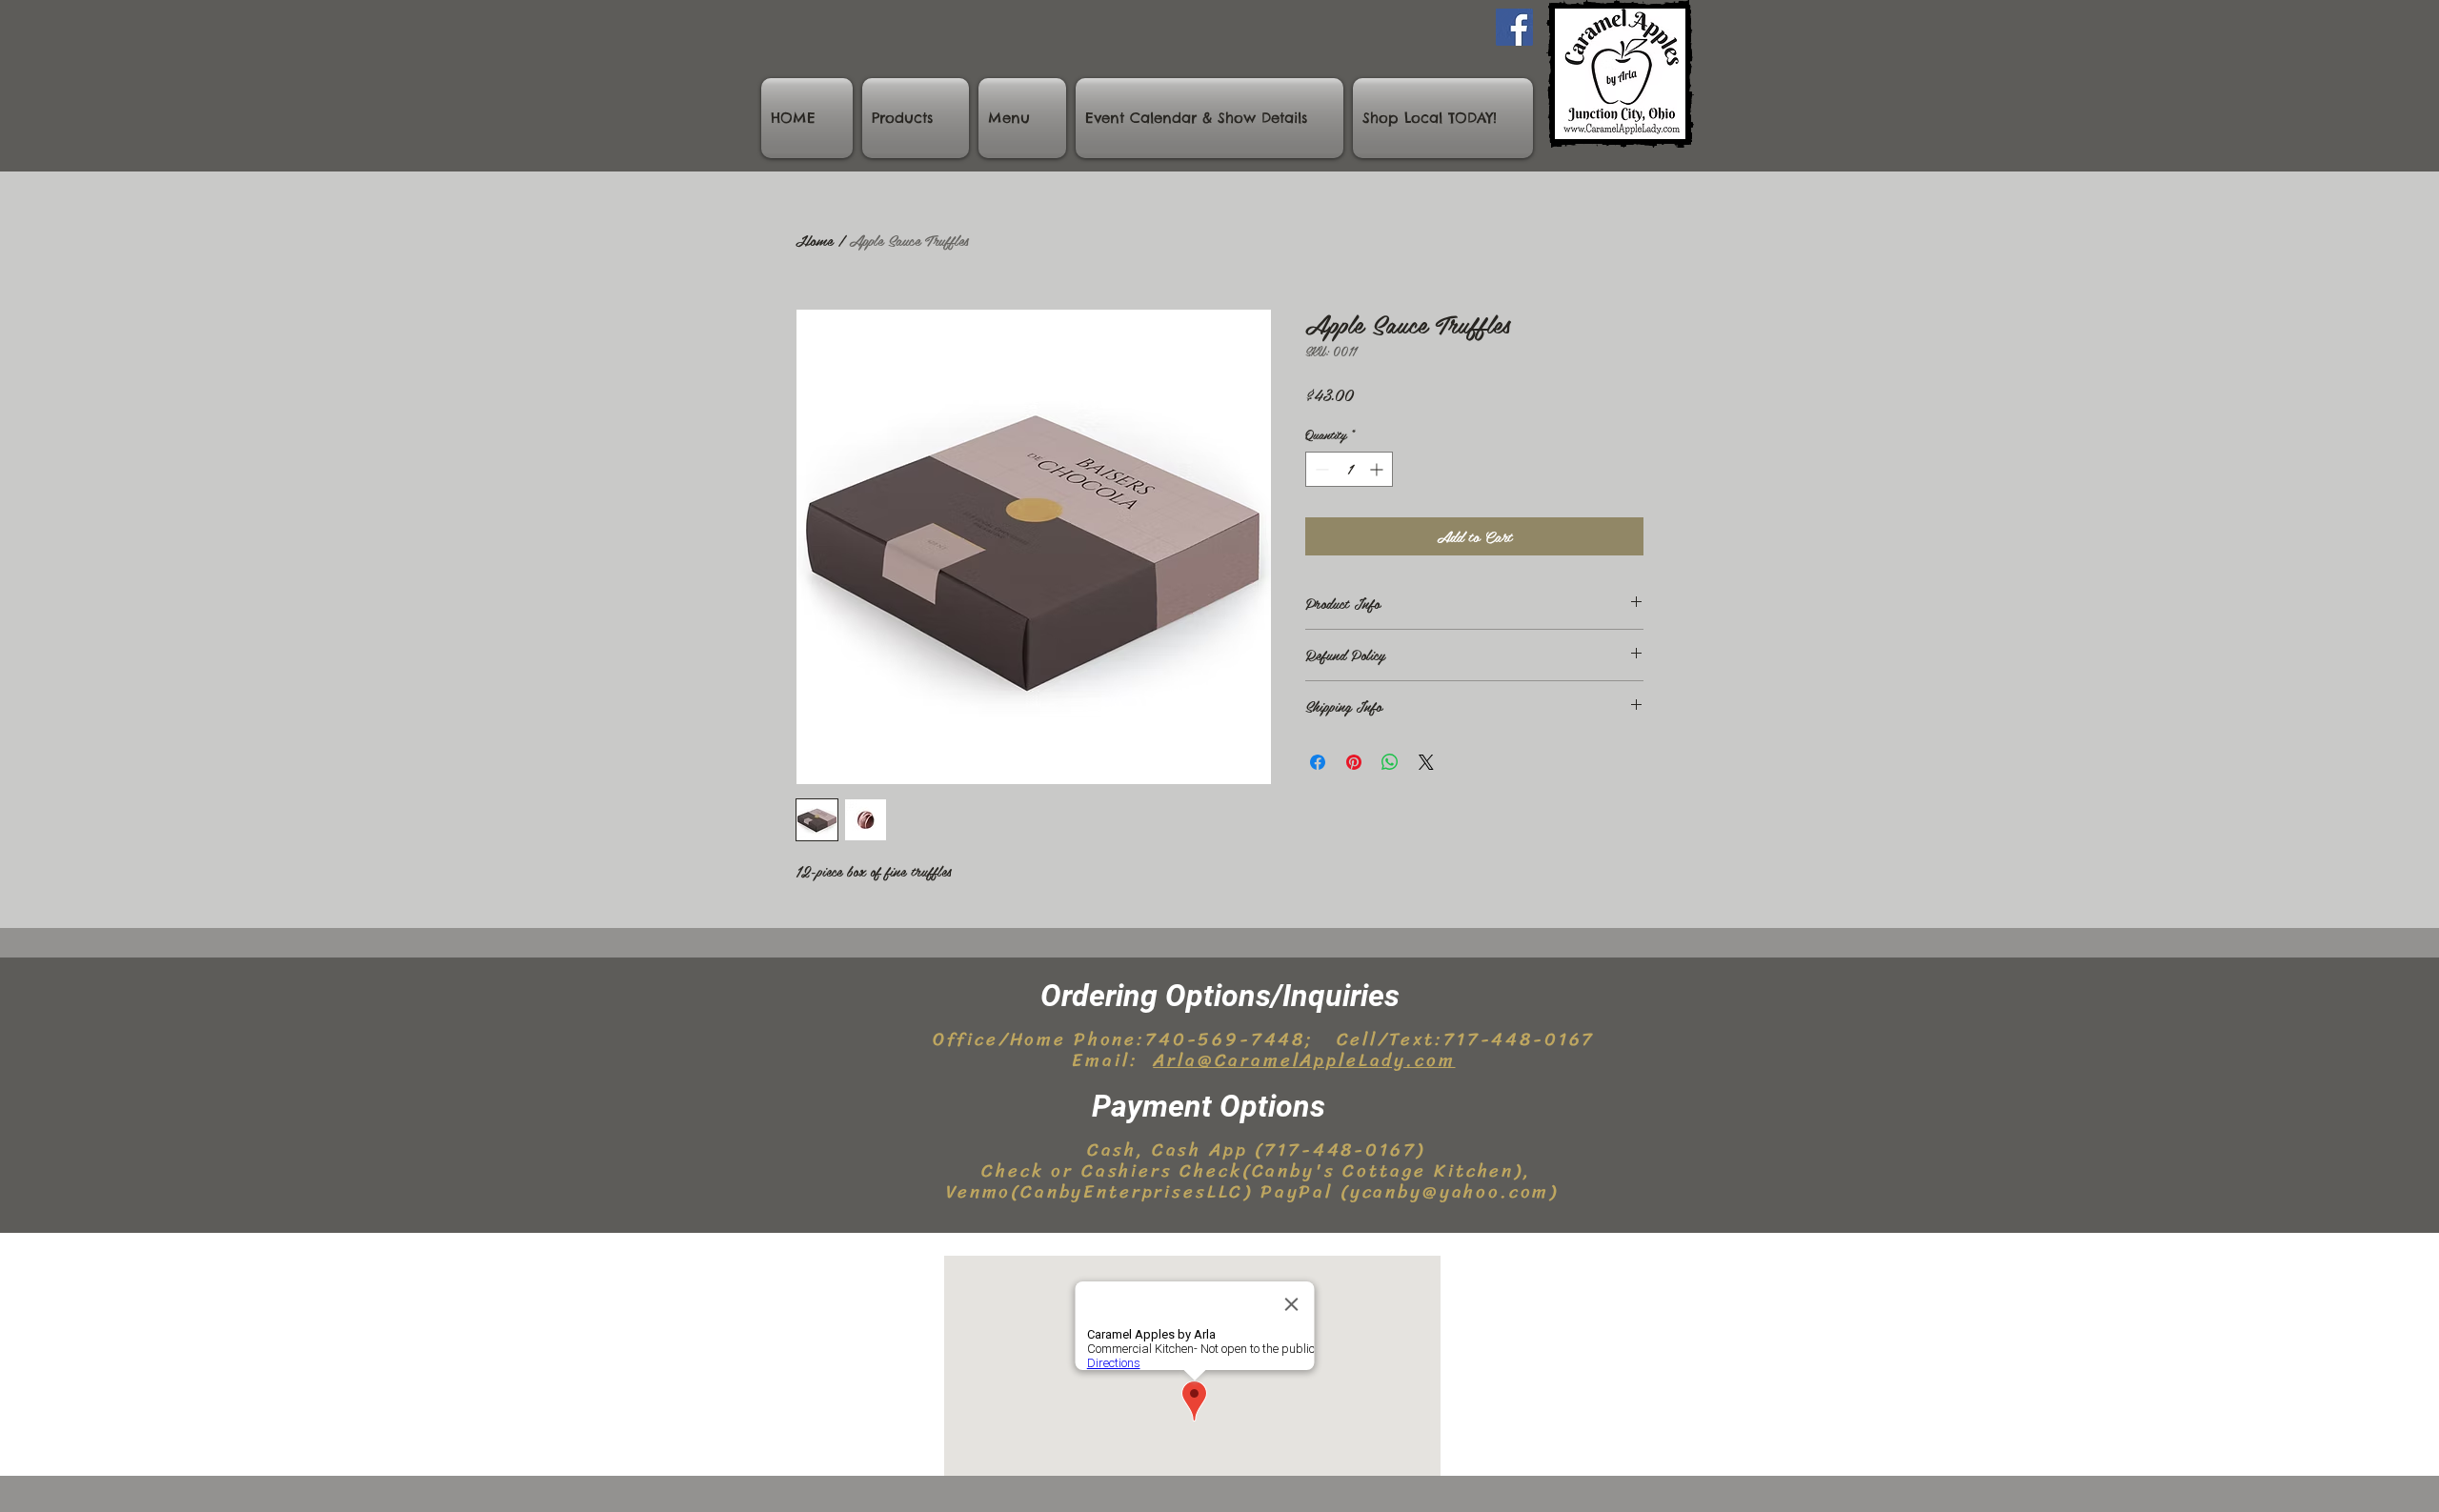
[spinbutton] (1349, 469)
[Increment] (1378, 469)
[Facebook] (1514, 27)
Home (814, 240)
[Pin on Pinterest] (1354, 762)
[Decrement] (1320, 469)
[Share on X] (1426, 762)
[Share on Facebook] (1318, 762)
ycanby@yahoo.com (1450, 1191)
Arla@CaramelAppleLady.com (1304, 1060)
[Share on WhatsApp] (1390, 762)
